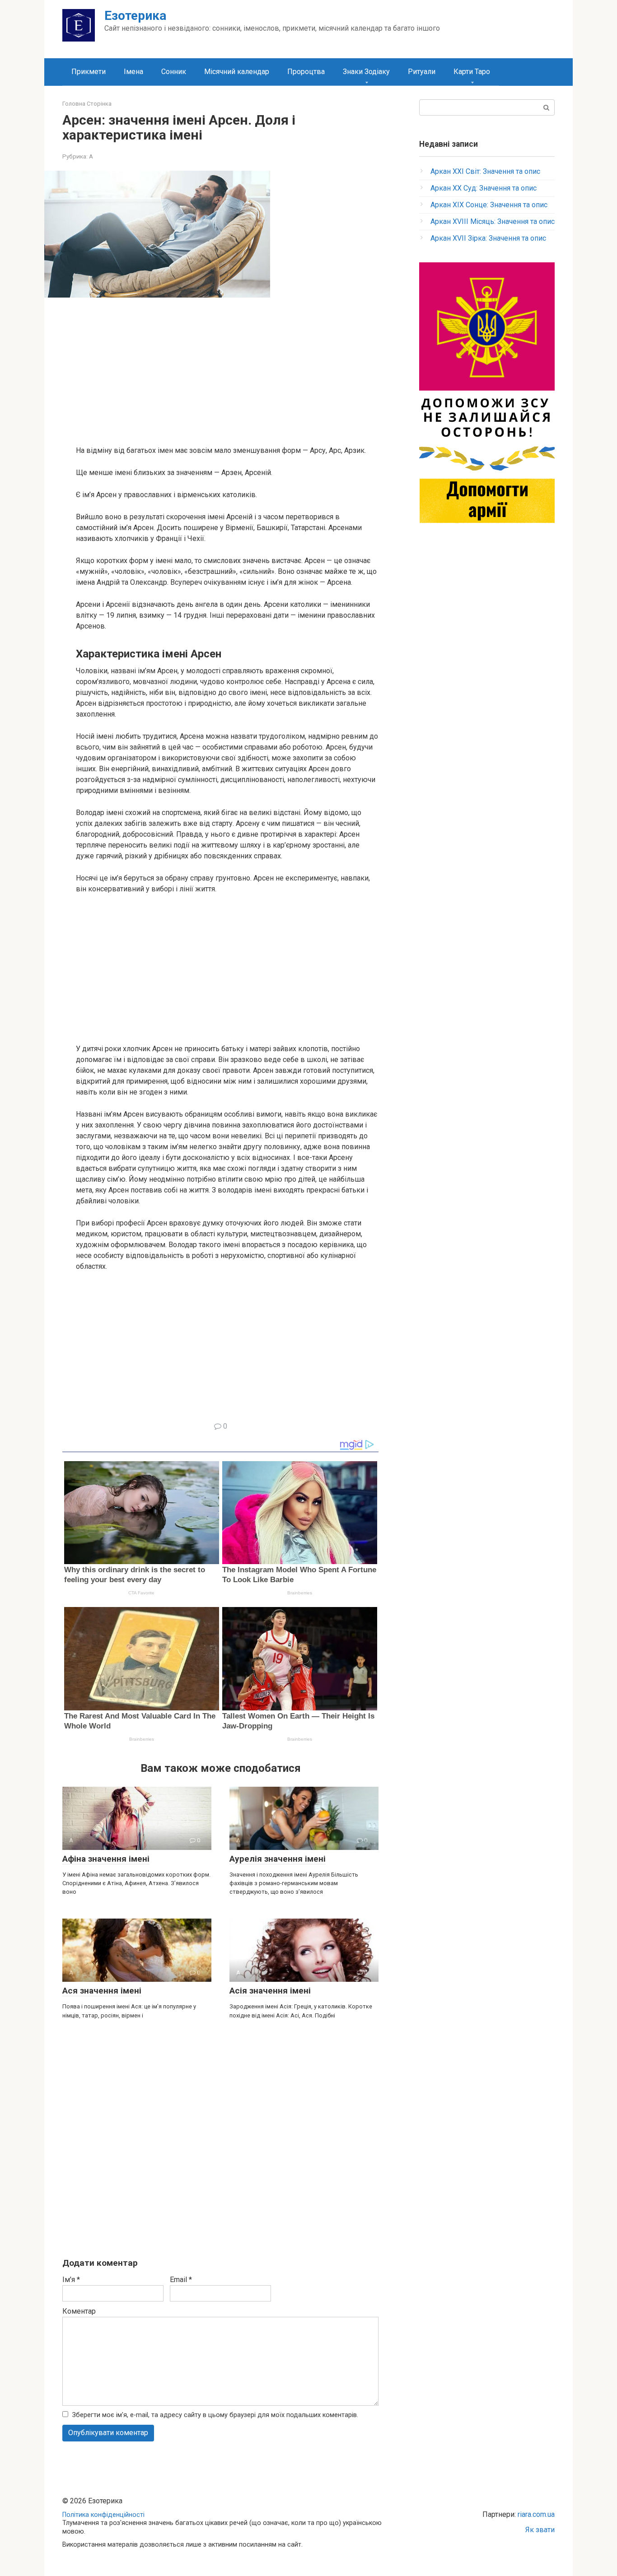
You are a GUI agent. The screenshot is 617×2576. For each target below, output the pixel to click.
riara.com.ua (536, 2514)
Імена (133, 72)
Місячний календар (237, 72)
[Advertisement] (227, 371)
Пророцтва (306, 72)
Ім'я (71, 2280)
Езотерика (135, 16)
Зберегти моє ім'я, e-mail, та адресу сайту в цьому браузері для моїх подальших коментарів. (215, 2415)
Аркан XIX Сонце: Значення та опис (489, 205)
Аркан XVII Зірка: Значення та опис (488, 238)
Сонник (174, 72)
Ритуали (422, 72)
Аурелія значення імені (278, 1859)
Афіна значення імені (106, 1859)
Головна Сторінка (87, 104)
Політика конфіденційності (103, 2515)
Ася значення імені (102, 1991)
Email (181, 2280)
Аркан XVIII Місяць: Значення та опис (493, 221)
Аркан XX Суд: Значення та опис (484, 188)
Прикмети (89, 72)
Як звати (540, 2530)
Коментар (79, 2311)
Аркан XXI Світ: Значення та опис (485, 171)
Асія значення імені (270, 1991)
